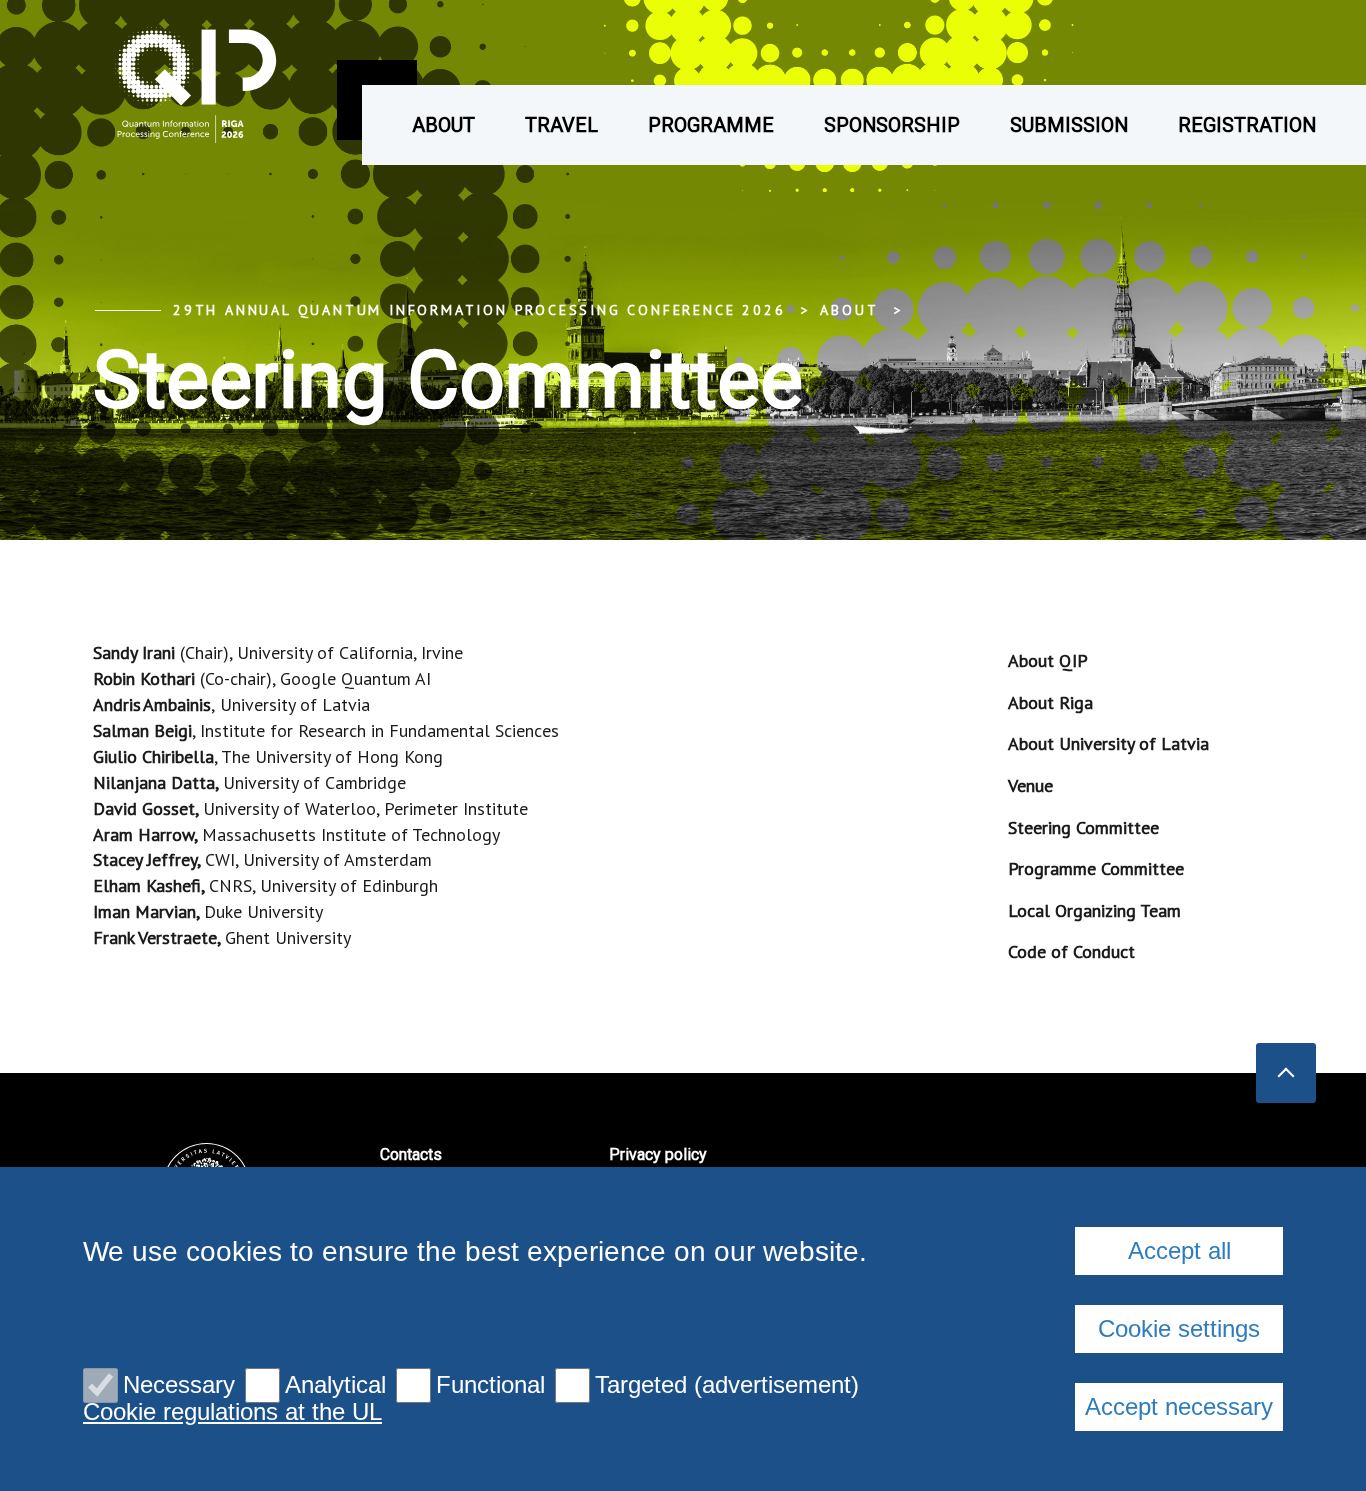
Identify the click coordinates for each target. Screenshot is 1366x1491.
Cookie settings (1179, 1328)
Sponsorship (892, 125)
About (443, 125)
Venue (1030, 785)
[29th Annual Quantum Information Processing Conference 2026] (163, 83)
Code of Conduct (1071, 951)
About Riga (1050, 702)
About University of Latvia (1108, 743)
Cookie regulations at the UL (232, 1412)
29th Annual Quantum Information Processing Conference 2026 (479, 310)
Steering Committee (1083, 827)
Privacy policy (658, 1154)
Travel (561, 125)
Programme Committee (1096, 868)
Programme (711, 125)
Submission (1069, 125)
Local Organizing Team (1094, 910)
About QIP (1048, 660)
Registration (1247, 125)
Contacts (411, 1154)
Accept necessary (1179, 1406)
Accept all (1179, 1250)
